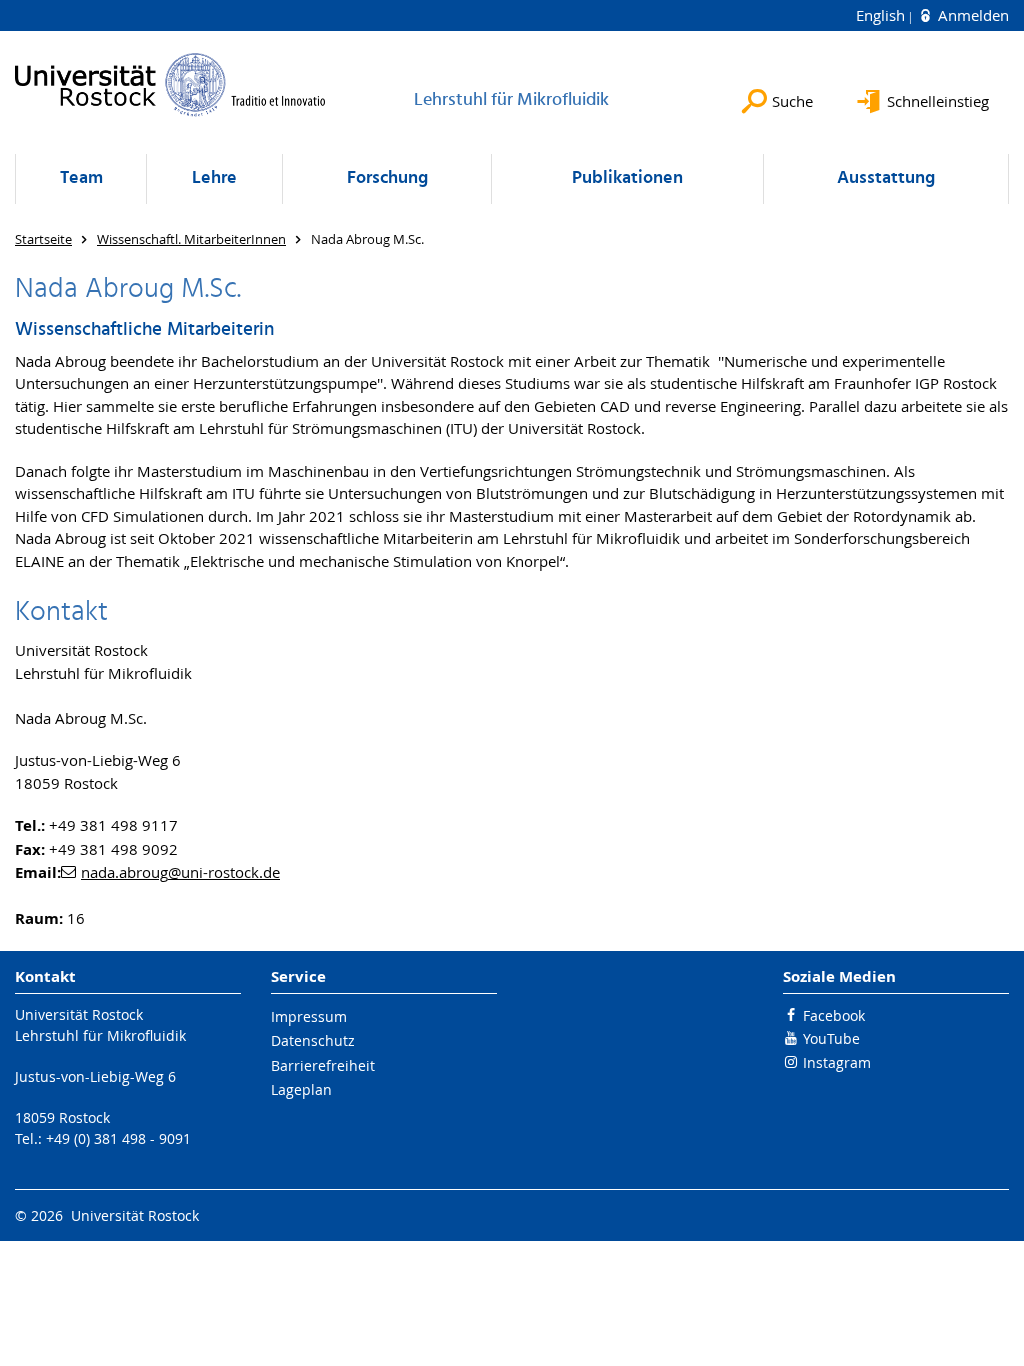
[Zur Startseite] (170, 84)
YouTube (831, 1038)
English (882, 15)
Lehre (214, 178)
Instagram (837, 1062)
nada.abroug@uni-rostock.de (180, 872)
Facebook (834, 1015)
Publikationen (627, 178)
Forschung (387, 178)
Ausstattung (886, 178)
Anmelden (971, 15)
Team (81, 178)
